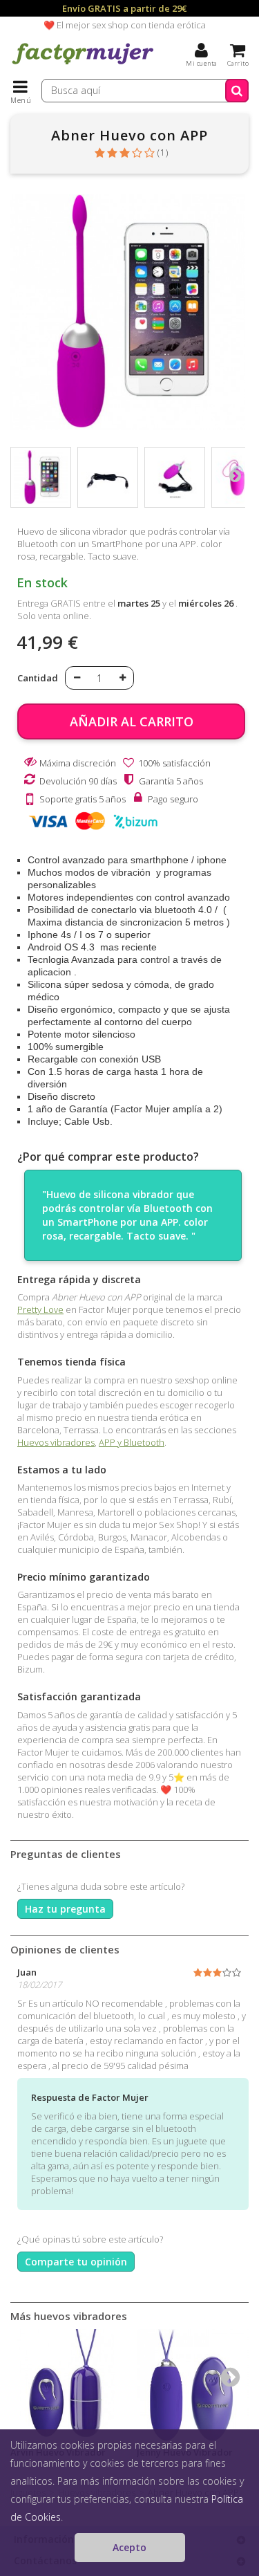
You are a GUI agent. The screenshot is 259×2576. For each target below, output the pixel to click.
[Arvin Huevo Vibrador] (67, 2385)
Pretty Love (40, 1309)
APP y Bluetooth (132, 1442)
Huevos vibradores (56, 1442)
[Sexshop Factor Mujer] (83, 66)
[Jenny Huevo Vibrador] (193, 2385)
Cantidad (38, 678)
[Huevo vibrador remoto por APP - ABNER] (41, 477)
